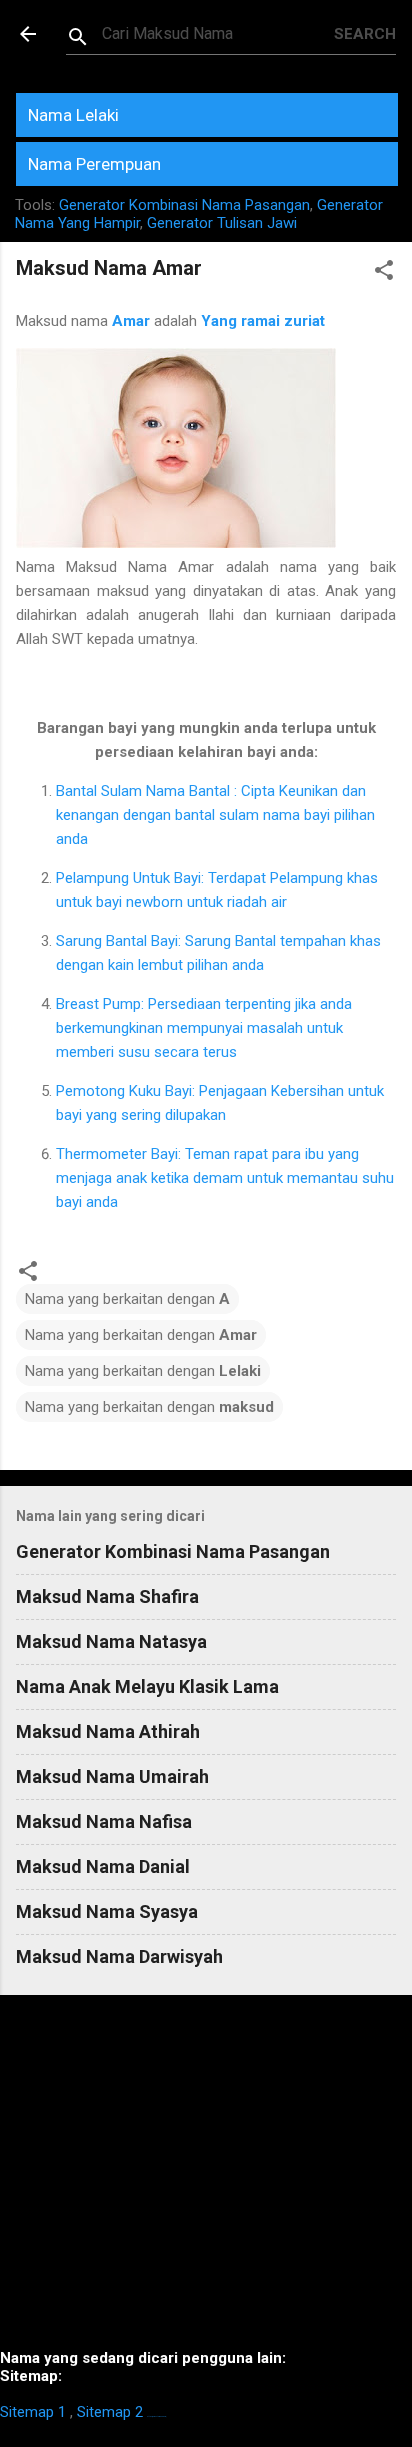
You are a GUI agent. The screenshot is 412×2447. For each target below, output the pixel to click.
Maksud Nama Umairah (112, 1776)
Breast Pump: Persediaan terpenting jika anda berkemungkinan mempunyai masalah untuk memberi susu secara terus (204, 1028)
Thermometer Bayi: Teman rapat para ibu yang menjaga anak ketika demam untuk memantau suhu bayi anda (225, 1178)
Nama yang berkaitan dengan (127, 1299)
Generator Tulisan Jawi (222, 223)
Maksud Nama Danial (103, 1866)
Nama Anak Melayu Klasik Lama (147, 1686)
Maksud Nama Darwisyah (119, 1956)
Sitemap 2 (110, 2412)
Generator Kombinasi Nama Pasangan (184, 205)
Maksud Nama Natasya (111, 1641)
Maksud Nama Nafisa (104, 1821)
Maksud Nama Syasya (107, 1911)
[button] (384, 273)
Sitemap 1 (33, 2412)
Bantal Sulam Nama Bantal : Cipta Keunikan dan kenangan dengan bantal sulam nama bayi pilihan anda (215, 815)
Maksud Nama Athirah (108, 1731)
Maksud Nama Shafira (107, 1596)
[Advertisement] (206, 2180)
